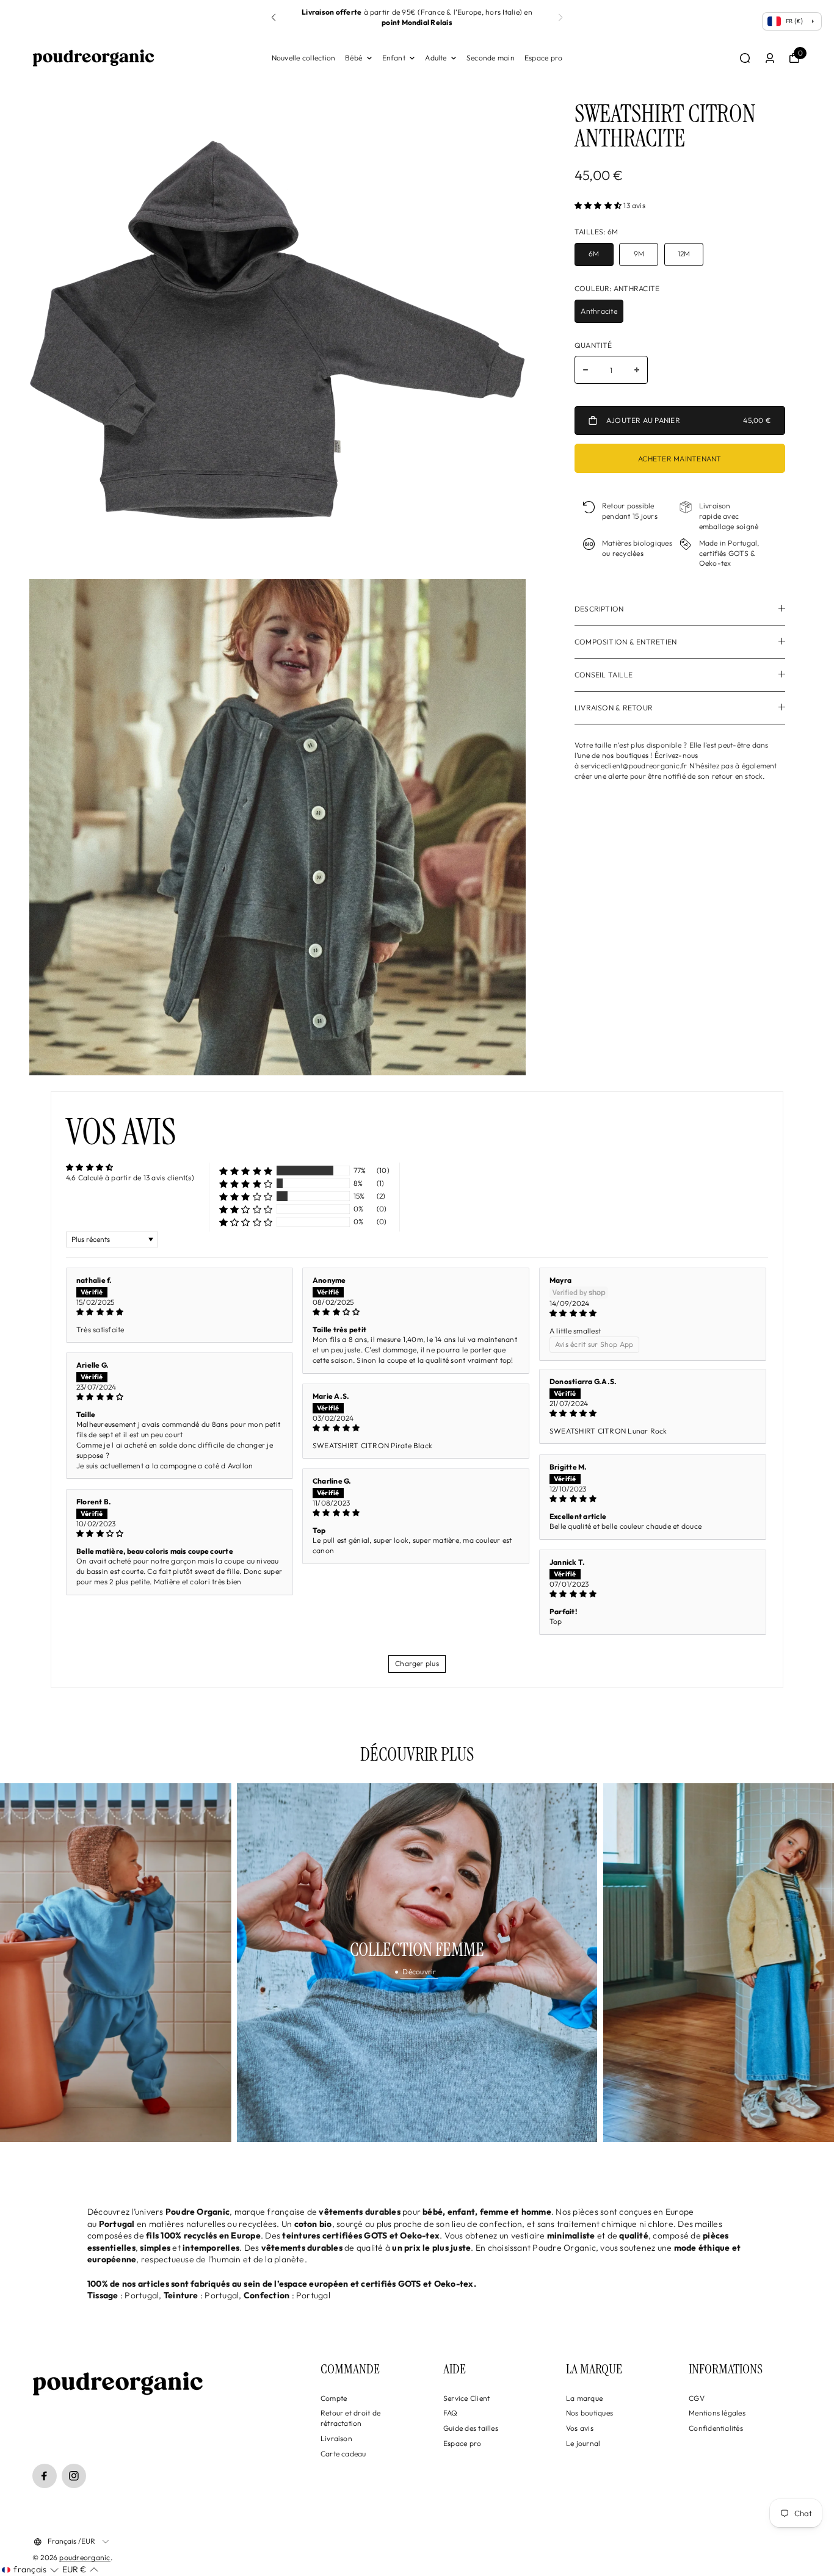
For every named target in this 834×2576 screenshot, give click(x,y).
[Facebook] (45, 2476)
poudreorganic (85, 2557)
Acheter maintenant (680, 459)
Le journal (583, 2443)
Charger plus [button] (417, 1663)
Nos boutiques (589, 2413)
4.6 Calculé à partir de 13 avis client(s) (130, 1178)
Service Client (466, 2398)
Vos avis (580, 2428)
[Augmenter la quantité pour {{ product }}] (637, 370)
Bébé (354, 58)
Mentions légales (717, 2413)
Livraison (336, 2438)
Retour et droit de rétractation (350, 2418)
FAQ (451, 2413)
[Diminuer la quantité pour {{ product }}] (586, 370)
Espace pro (543, 58)
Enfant (394, 58)
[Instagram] (74, 2476)
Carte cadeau (343, 2454)
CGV (697, 2398)
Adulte (436, 58)
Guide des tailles (471, 2428)
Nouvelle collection (304, 58)
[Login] (770, 58)
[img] (179, 1312)
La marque (584, 2398)
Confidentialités (716, 2428)
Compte (334, 2398)
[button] (560, 18)
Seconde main (491, 58)
